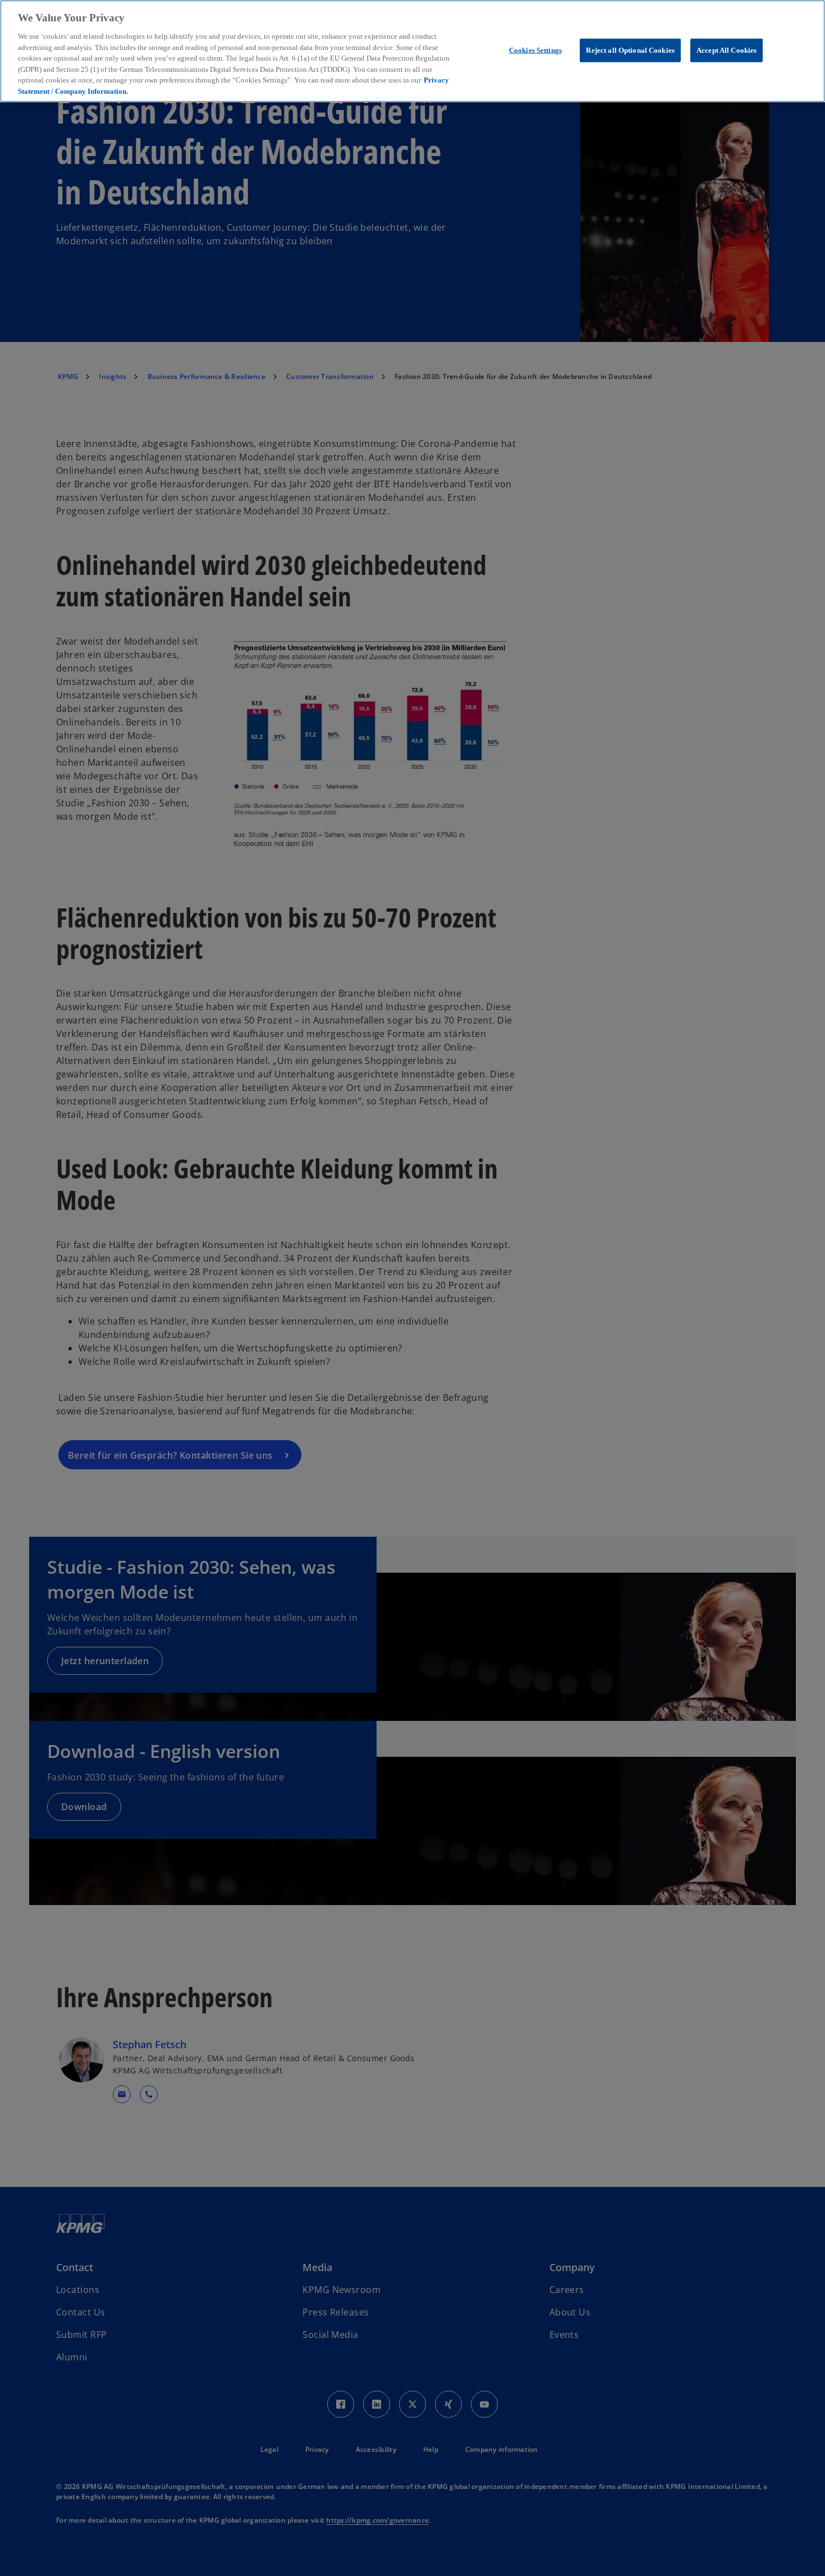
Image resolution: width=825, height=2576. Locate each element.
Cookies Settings (535, 50)
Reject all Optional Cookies (630, 50)
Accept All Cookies (727, 50)
